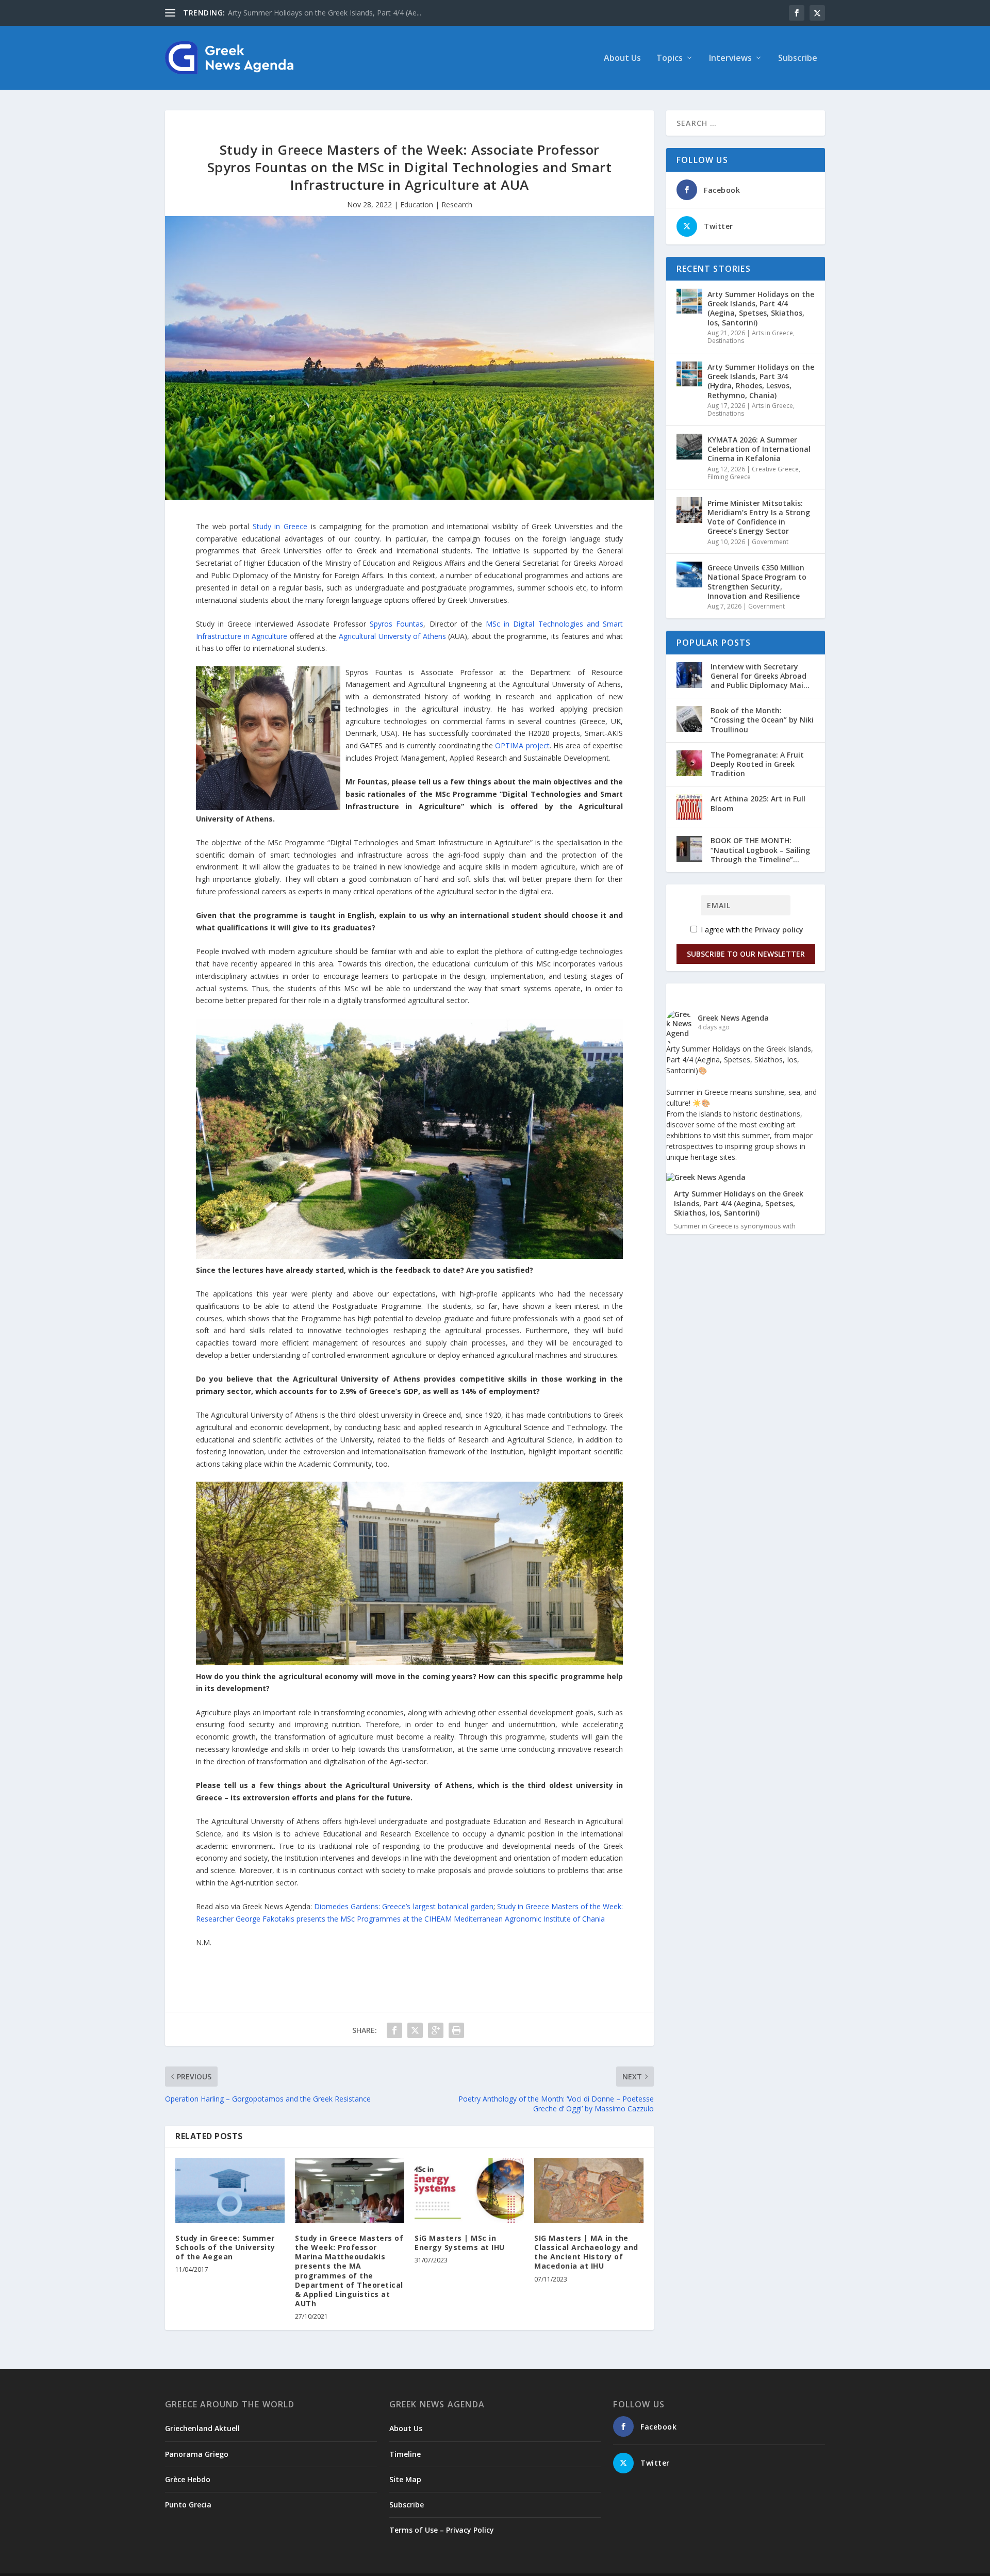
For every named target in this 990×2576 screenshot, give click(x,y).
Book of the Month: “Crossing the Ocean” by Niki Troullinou (762, 720)
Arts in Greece (772, 333)
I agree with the (751, 930)
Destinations (726, 341)
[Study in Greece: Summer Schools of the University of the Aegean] (230, 2191)
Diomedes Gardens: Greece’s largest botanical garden (403, 1906)
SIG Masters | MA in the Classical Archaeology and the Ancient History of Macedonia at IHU (586, 2252)
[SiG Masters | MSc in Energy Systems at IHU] (469, 2191)
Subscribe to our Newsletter (746, 954)
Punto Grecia (188, 2505)
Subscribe (798, 59)
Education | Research (436, 204)
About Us (622, 59)
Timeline (405, 2454)
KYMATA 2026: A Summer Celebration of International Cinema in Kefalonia (759, 449)
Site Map (405, 2479)
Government (770, 542)
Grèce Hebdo (188, 2479)
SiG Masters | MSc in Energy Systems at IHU (460, 2243)
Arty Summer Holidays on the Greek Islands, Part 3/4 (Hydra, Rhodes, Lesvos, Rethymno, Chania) (761, 381)
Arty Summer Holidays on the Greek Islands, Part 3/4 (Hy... (325, 13)
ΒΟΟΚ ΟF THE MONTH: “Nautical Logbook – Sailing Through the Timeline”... (760, 850)
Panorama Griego (197, 2454)
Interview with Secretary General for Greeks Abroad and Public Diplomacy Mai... (760, 676)
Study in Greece (280, 526)
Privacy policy (779, 930)
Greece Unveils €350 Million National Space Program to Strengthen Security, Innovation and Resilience (757, 582)
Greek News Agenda (733, 1018)
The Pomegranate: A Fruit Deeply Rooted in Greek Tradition (757, 764)
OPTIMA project (522, 745)
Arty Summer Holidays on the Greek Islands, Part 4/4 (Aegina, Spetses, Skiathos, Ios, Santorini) (761, 308)
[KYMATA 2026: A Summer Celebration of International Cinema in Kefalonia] (689, 447)
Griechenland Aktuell (202, 2428)
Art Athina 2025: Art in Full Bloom (758, 803)
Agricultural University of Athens (392, 636)
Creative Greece (775, 469)
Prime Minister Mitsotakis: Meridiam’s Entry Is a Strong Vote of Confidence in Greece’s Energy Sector (759, 517)
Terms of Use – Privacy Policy (442, 2530)
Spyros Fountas (397, 624)
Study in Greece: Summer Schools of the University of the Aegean (225, 2247)
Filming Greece (729, 477)
